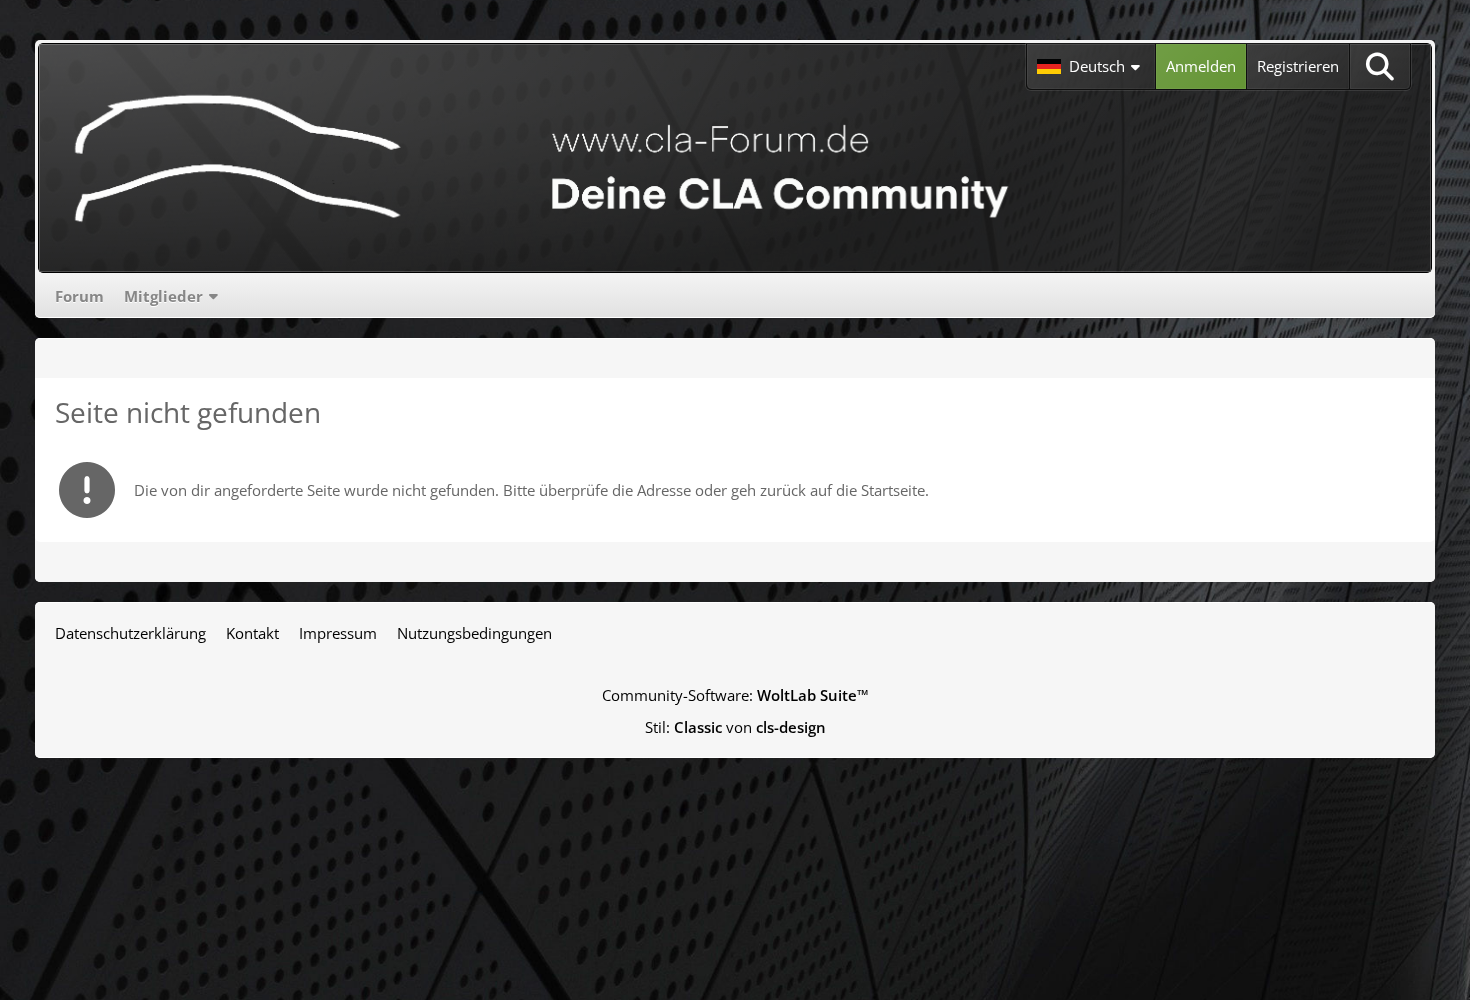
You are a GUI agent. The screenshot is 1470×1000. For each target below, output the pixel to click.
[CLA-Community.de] (542, 158)
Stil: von (735, 727)
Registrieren (1298, 66)
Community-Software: (735, 695)
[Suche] (1380, 66)
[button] (1091, 66)
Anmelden (1201, 66)
